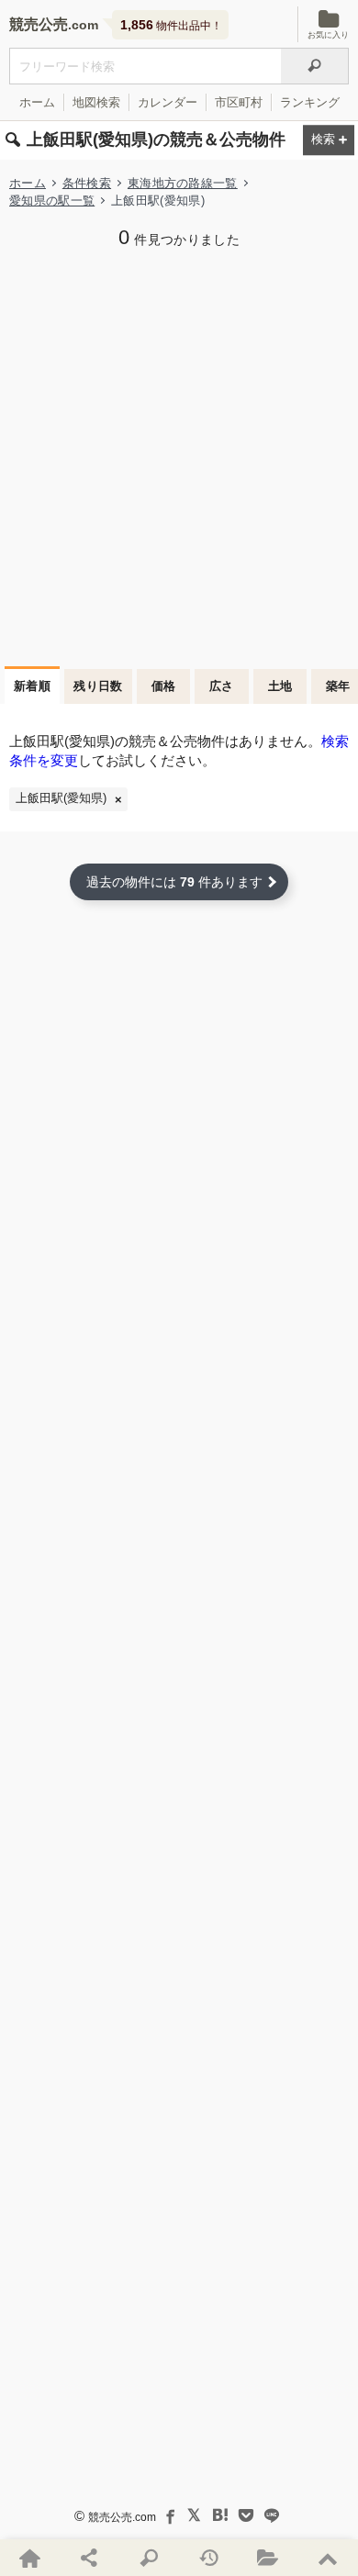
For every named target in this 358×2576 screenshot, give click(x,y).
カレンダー (168, 102)
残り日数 (98, 686)
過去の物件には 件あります (174, 882)
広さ (222, 686)
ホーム (37, 102)
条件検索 (87, 183)
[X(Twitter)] (195, 2515)
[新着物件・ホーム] (30, 2558)
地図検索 (96, 102)
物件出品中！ (171, 25)
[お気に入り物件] (268, 2558)
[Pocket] (246, 2515)
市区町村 (239, 102)
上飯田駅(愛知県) (61, 798)
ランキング (310, 102)
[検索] (315, 66)
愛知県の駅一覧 (52, 201)
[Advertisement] (179, 455)
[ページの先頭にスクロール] (328, 2558)
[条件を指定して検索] (149, 2558)
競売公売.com (122, 2517)
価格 (164, 686)
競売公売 (39, 24)
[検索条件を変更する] (329, 141)
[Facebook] (169, 2515)
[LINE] (272, 2515)
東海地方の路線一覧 (183, 183)
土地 (280, 686)
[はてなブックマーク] (220, 2515)
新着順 (32, 686)
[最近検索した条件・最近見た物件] (209, 2558)
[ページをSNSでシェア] (89, 2558)
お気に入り (328, 35)
